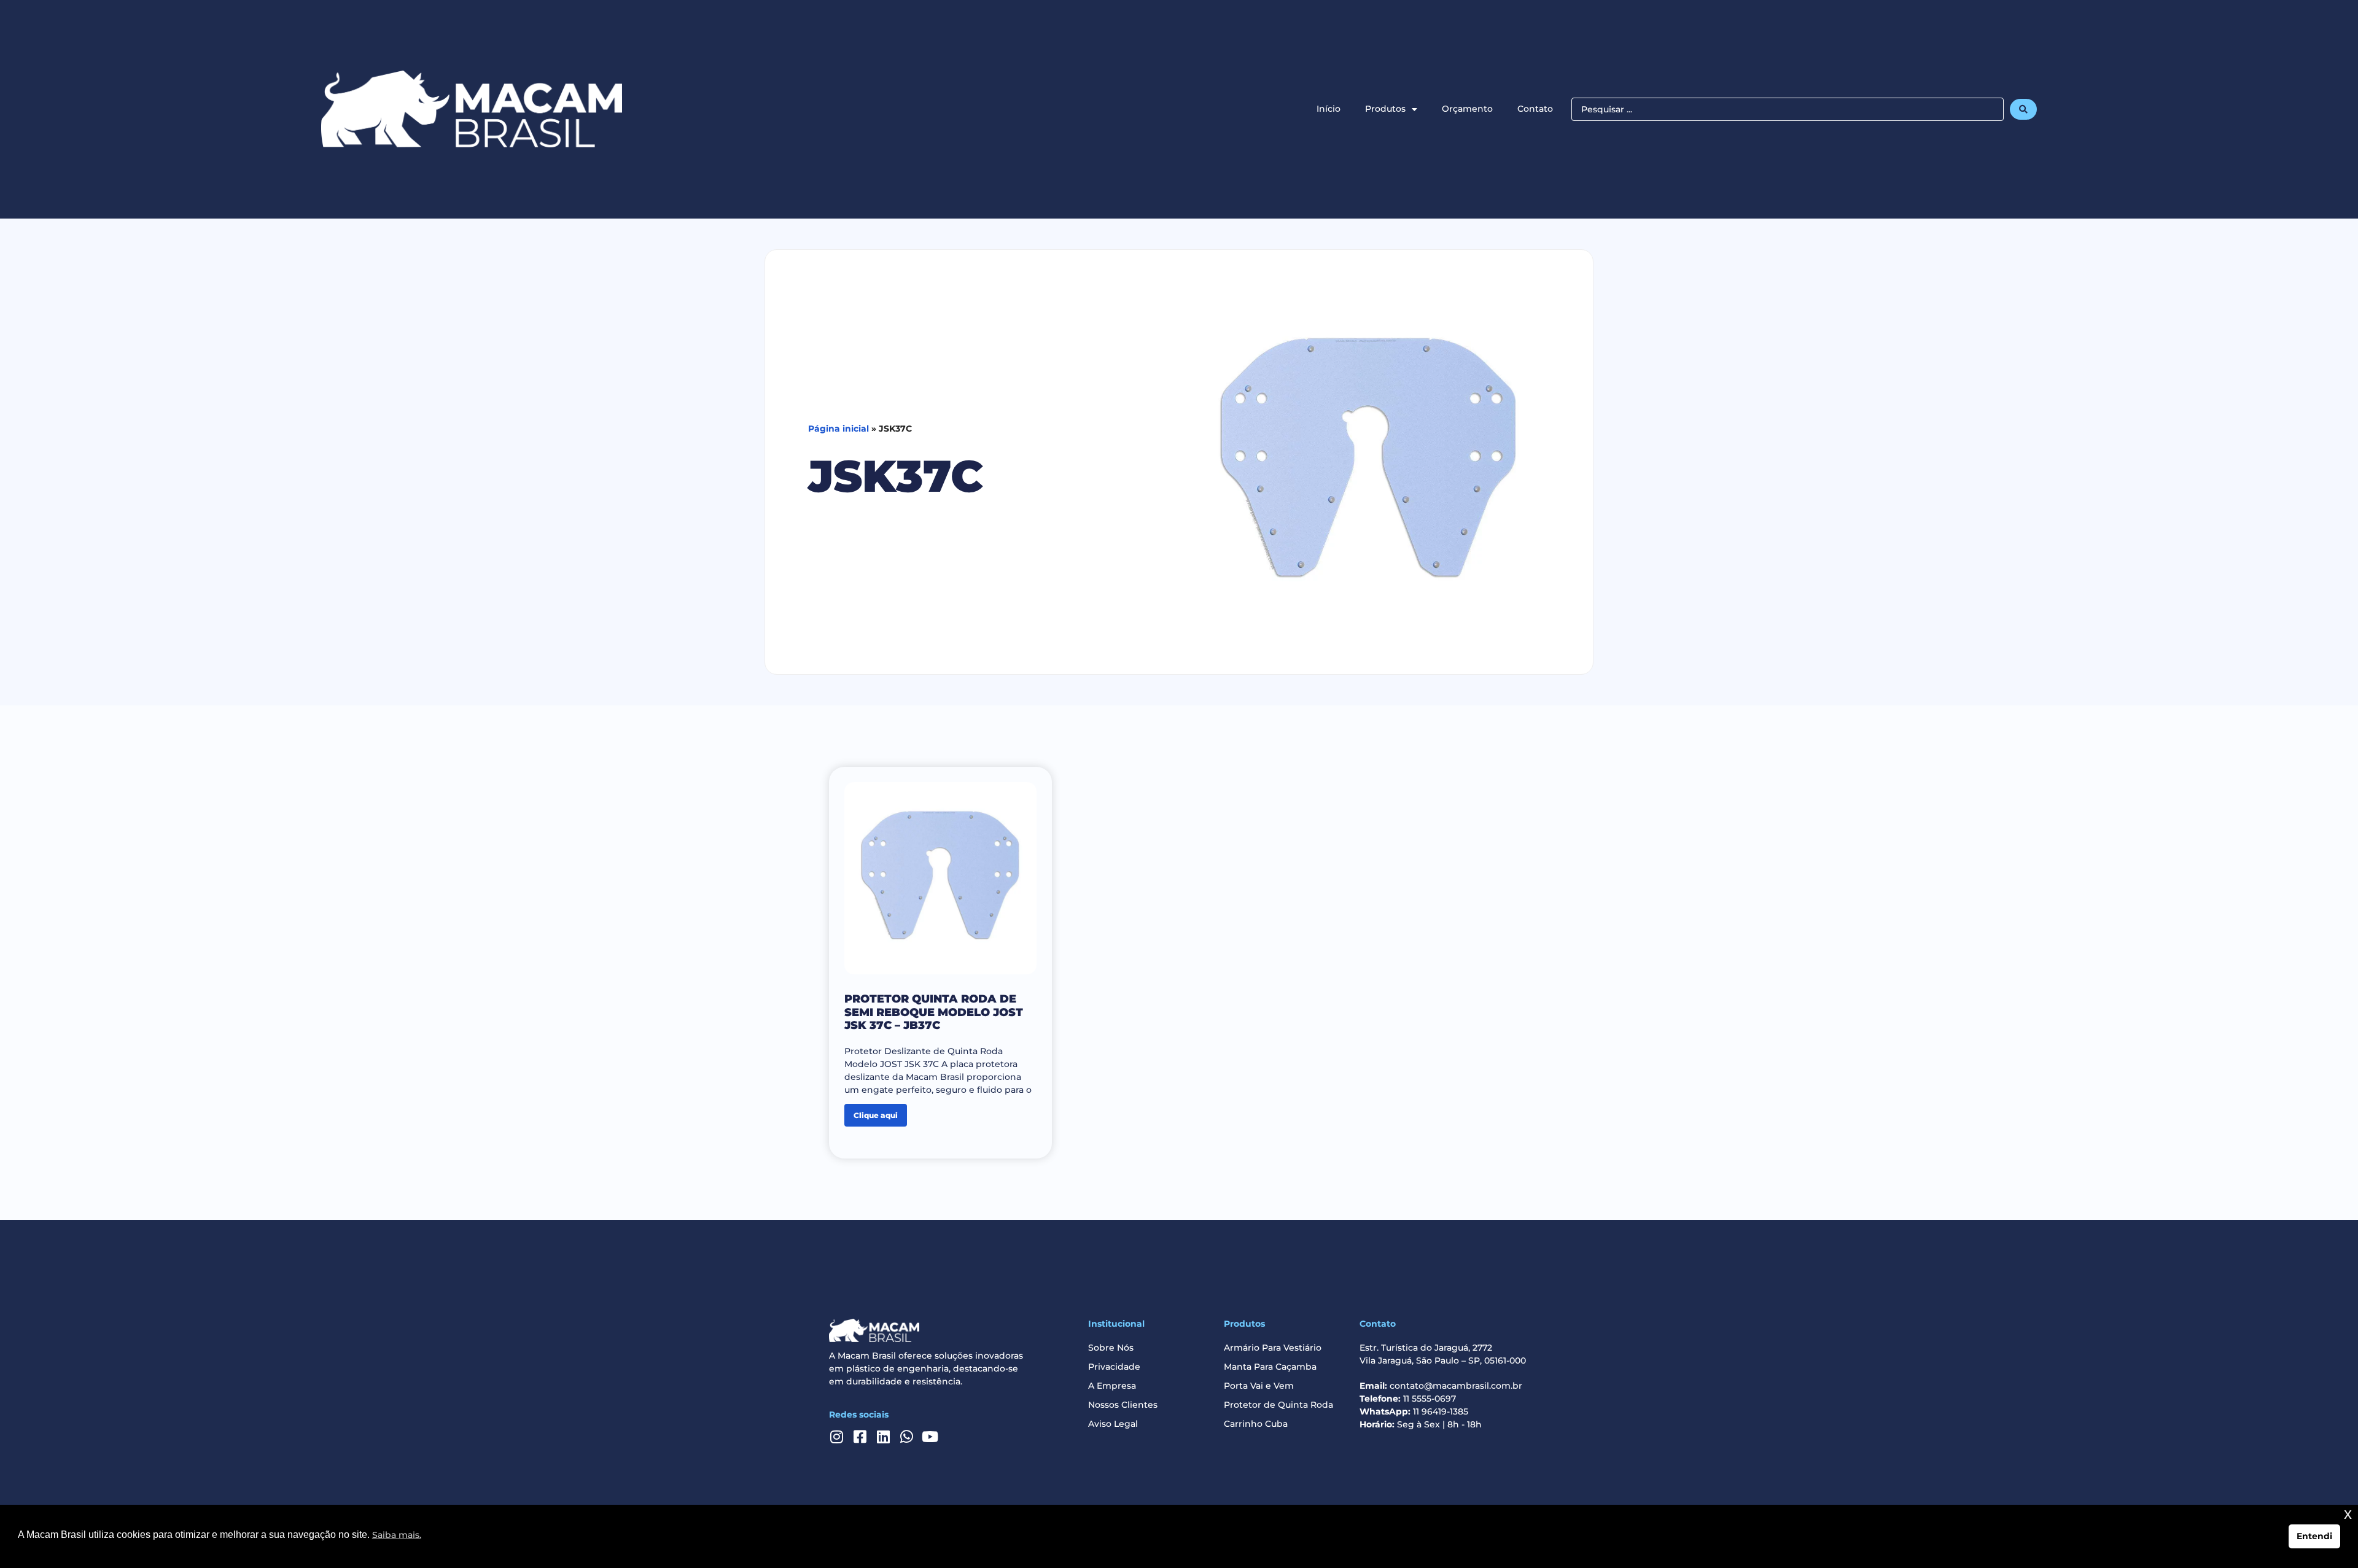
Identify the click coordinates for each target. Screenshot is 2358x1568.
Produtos (1385, 109)
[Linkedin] (883, 1437)
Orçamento (1467, 109)
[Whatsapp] (906, 1437)
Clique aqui (876, 1115)
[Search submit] (2023, 109)
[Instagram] (836, 1437)
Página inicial (839, 429)
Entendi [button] (2314, 1536)
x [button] (2348, 1514)
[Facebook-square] (860, 1437)
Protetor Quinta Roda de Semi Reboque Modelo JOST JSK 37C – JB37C (934, 1012)
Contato (1535, 109)
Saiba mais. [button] (397, 1535)
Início (1329, 109)
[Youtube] (930, 1437)
